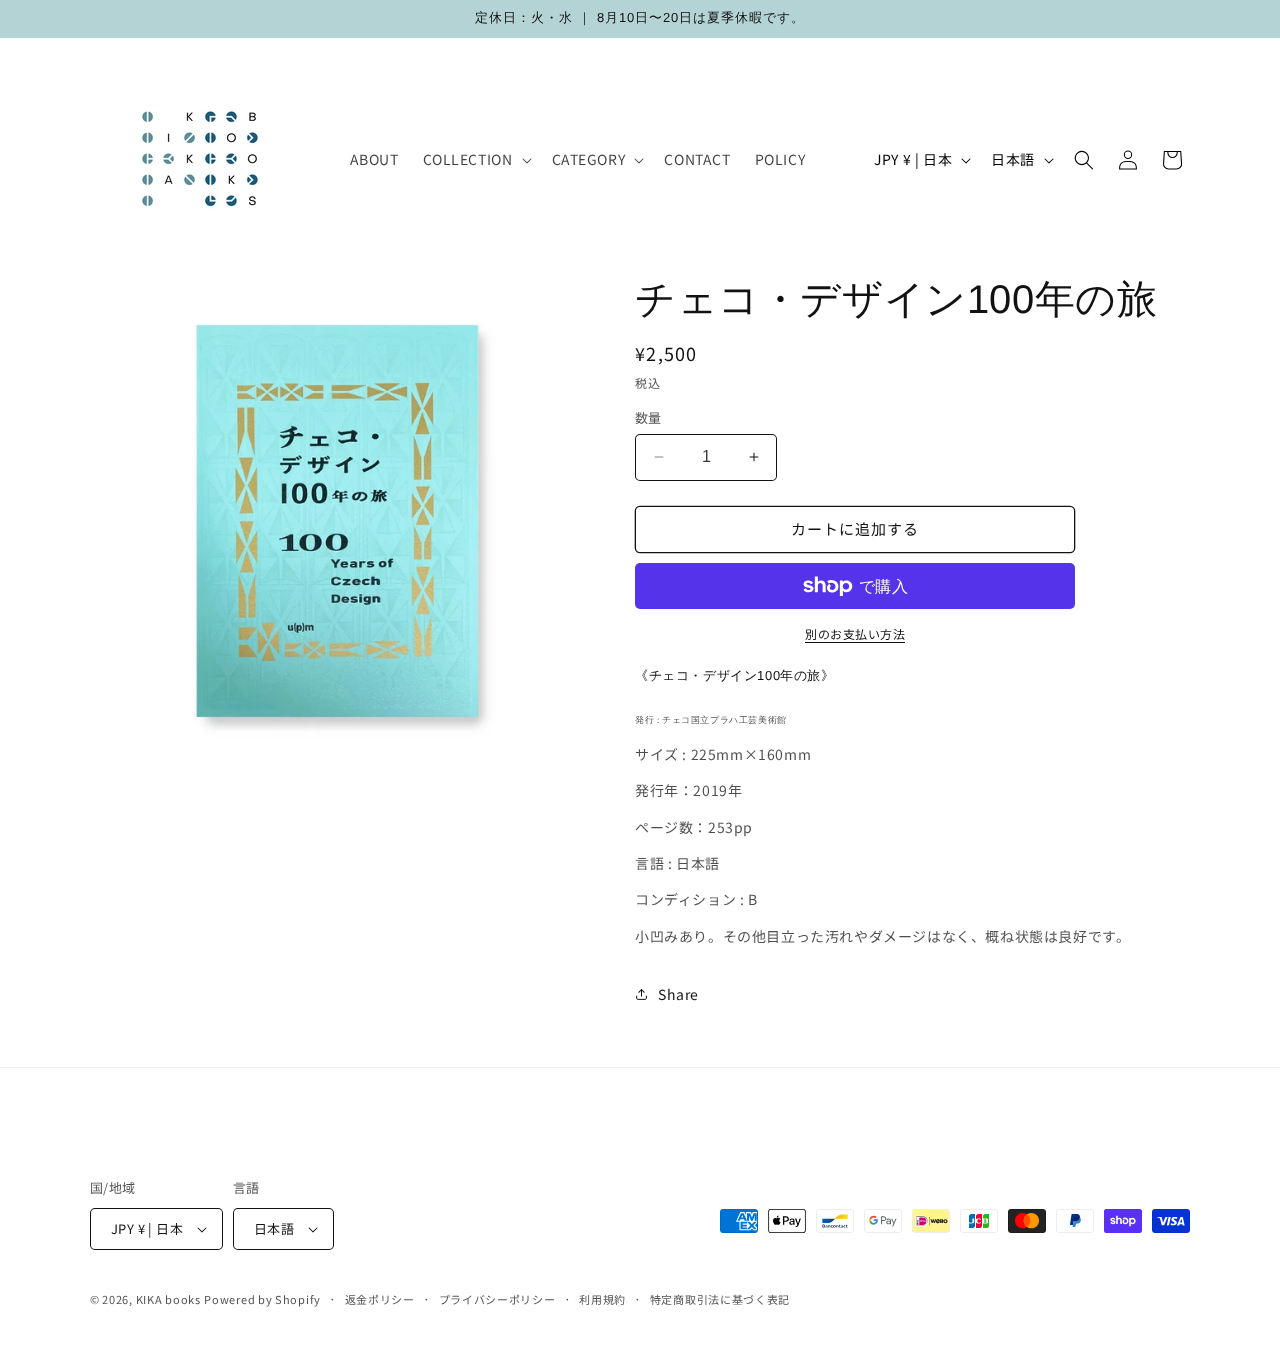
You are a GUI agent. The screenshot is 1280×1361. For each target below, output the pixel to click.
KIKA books (168, 1299)
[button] (475, 159)
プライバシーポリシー (497, 1299)
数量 (648, 417)
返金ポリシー (380, 1299)
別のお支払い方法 (855, 633)
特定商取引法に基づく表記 (720, 1299)
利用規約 (602, 1299)
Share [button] (678, 994)
